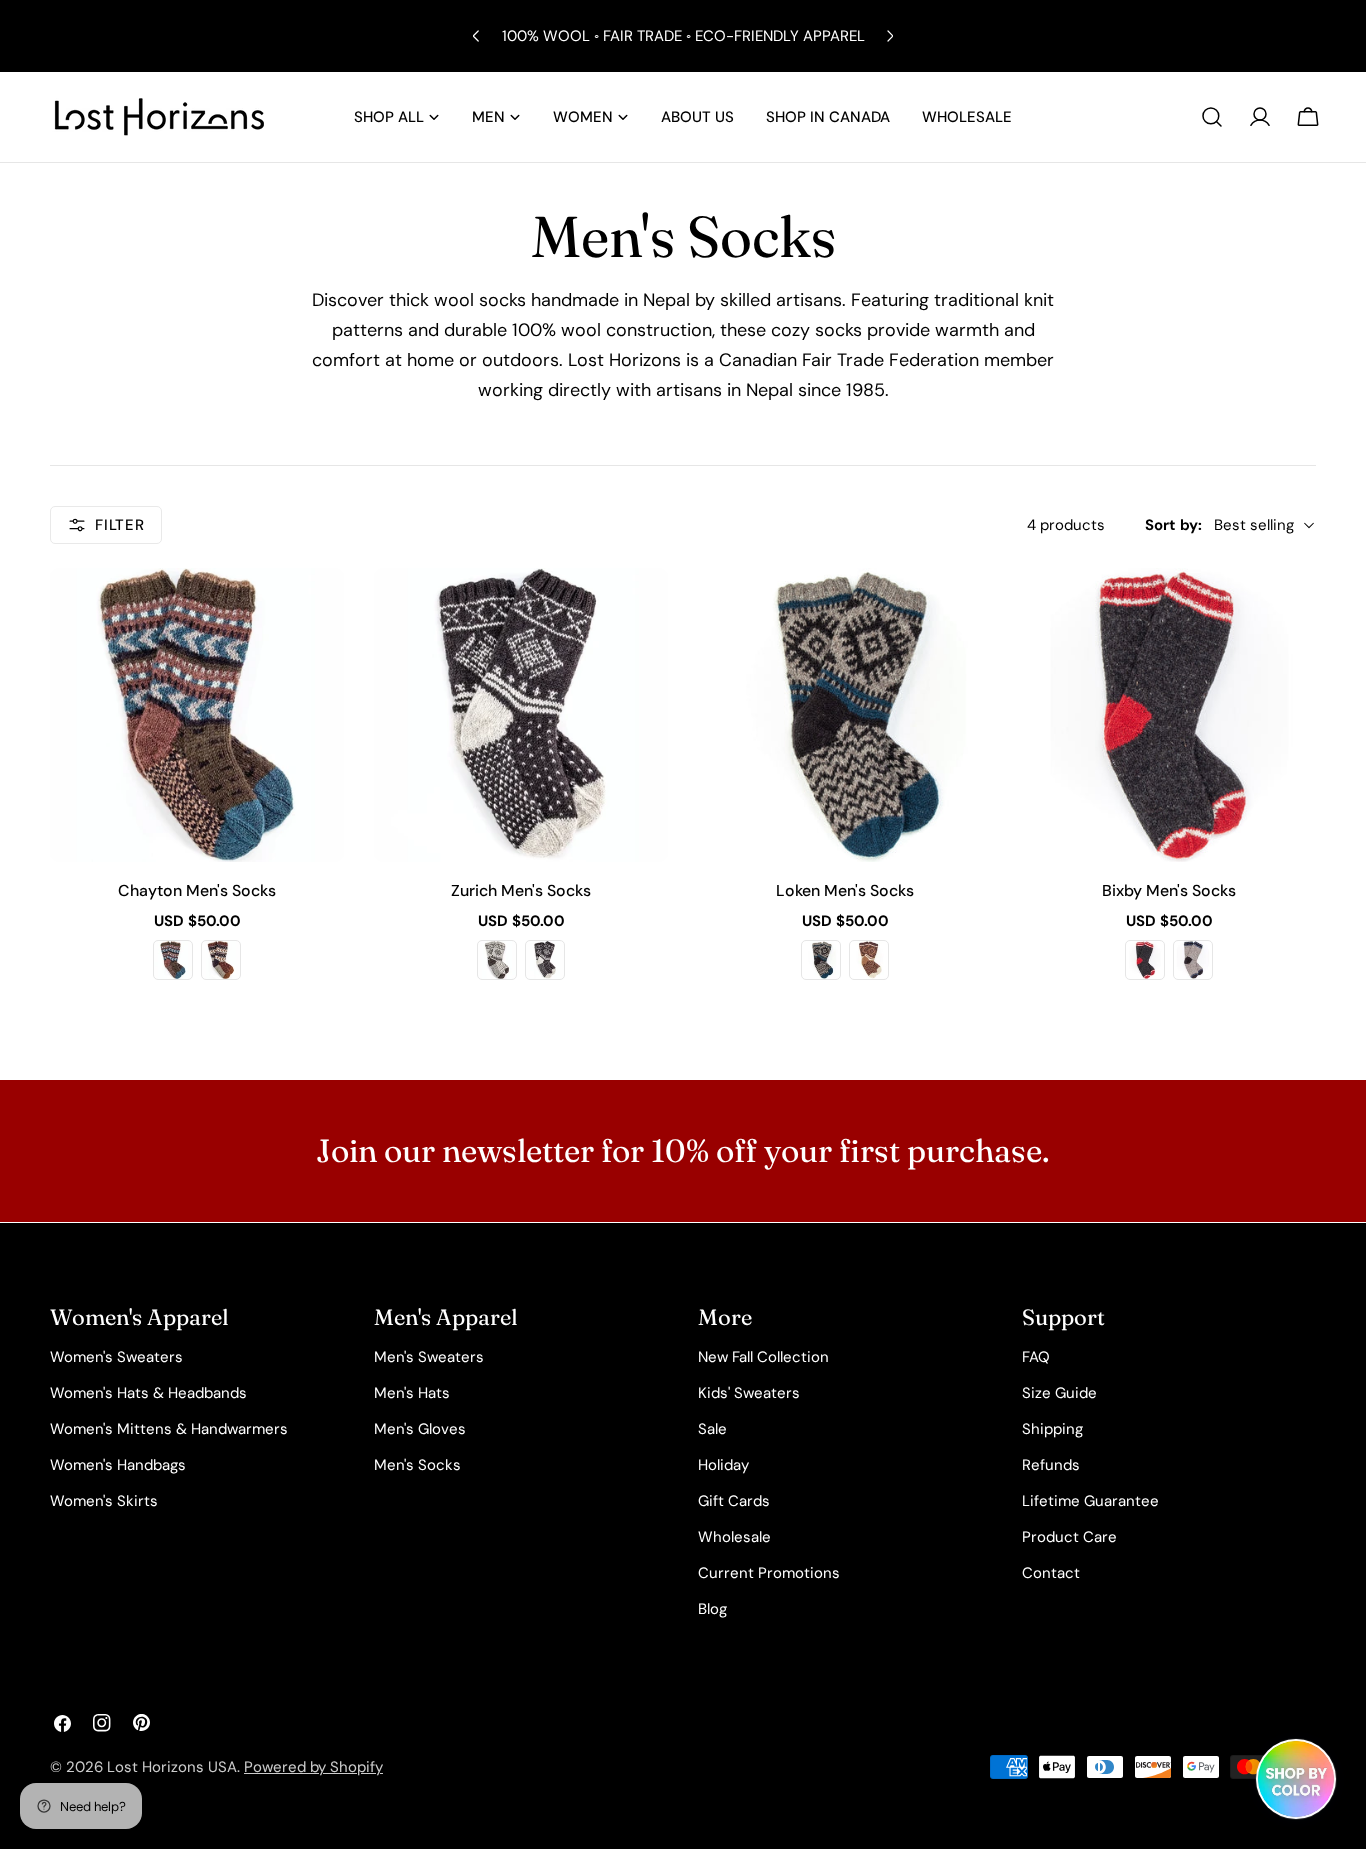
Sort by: (1173, 525)
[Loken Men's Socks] (845, 715)
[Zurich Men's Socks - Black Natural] (545, 960)
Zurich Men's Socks (521, 890)
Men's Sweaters (429, 1357)
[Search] (1212, 117)
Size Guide (1059, 1393)
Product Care (1069, 1537)
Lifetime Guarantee (1090, 1501)
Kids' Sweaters (749, 1393)
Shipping (1052, 1429)
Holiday (723, 1465)
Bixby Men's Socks (1169, 890)
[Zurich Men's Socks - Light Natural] (497, 960)
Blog (712, 1609)
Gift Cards (734, 1501)
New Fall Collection (763, 1357)
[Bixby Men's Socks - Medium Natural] (1193, 960)
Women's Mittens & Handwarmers (169, 1429)
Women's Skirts (104, 1501)
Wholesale (734, 1537)
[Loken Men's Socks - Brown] (869, 960)
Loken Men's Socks (845, 890)
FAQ (1036, 1357)
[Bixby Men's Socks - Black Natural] (1145, 960)
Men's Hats (412, 1393)
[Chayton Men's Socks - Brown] (221, 960)
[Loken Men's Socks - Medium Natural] (821, 960)
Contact (1051, 1573)
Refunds (1051, 1465)
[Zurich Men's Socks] (521, 715)
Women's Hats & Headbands (148, 1393)
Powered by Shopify (313, 1767)
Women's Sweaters (116, 1357)
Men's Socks (417, 1465)
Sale (712, 1429)
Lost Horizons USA (172, 1767)
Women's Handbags (118, 1465)
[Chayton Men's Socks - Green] (173, 960)
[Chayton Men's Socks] (197, 715)
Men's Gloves (420, 1429)
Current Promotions (769, 1573)
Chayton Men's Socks (197, 890)
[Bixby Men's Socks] (1169, 715)
